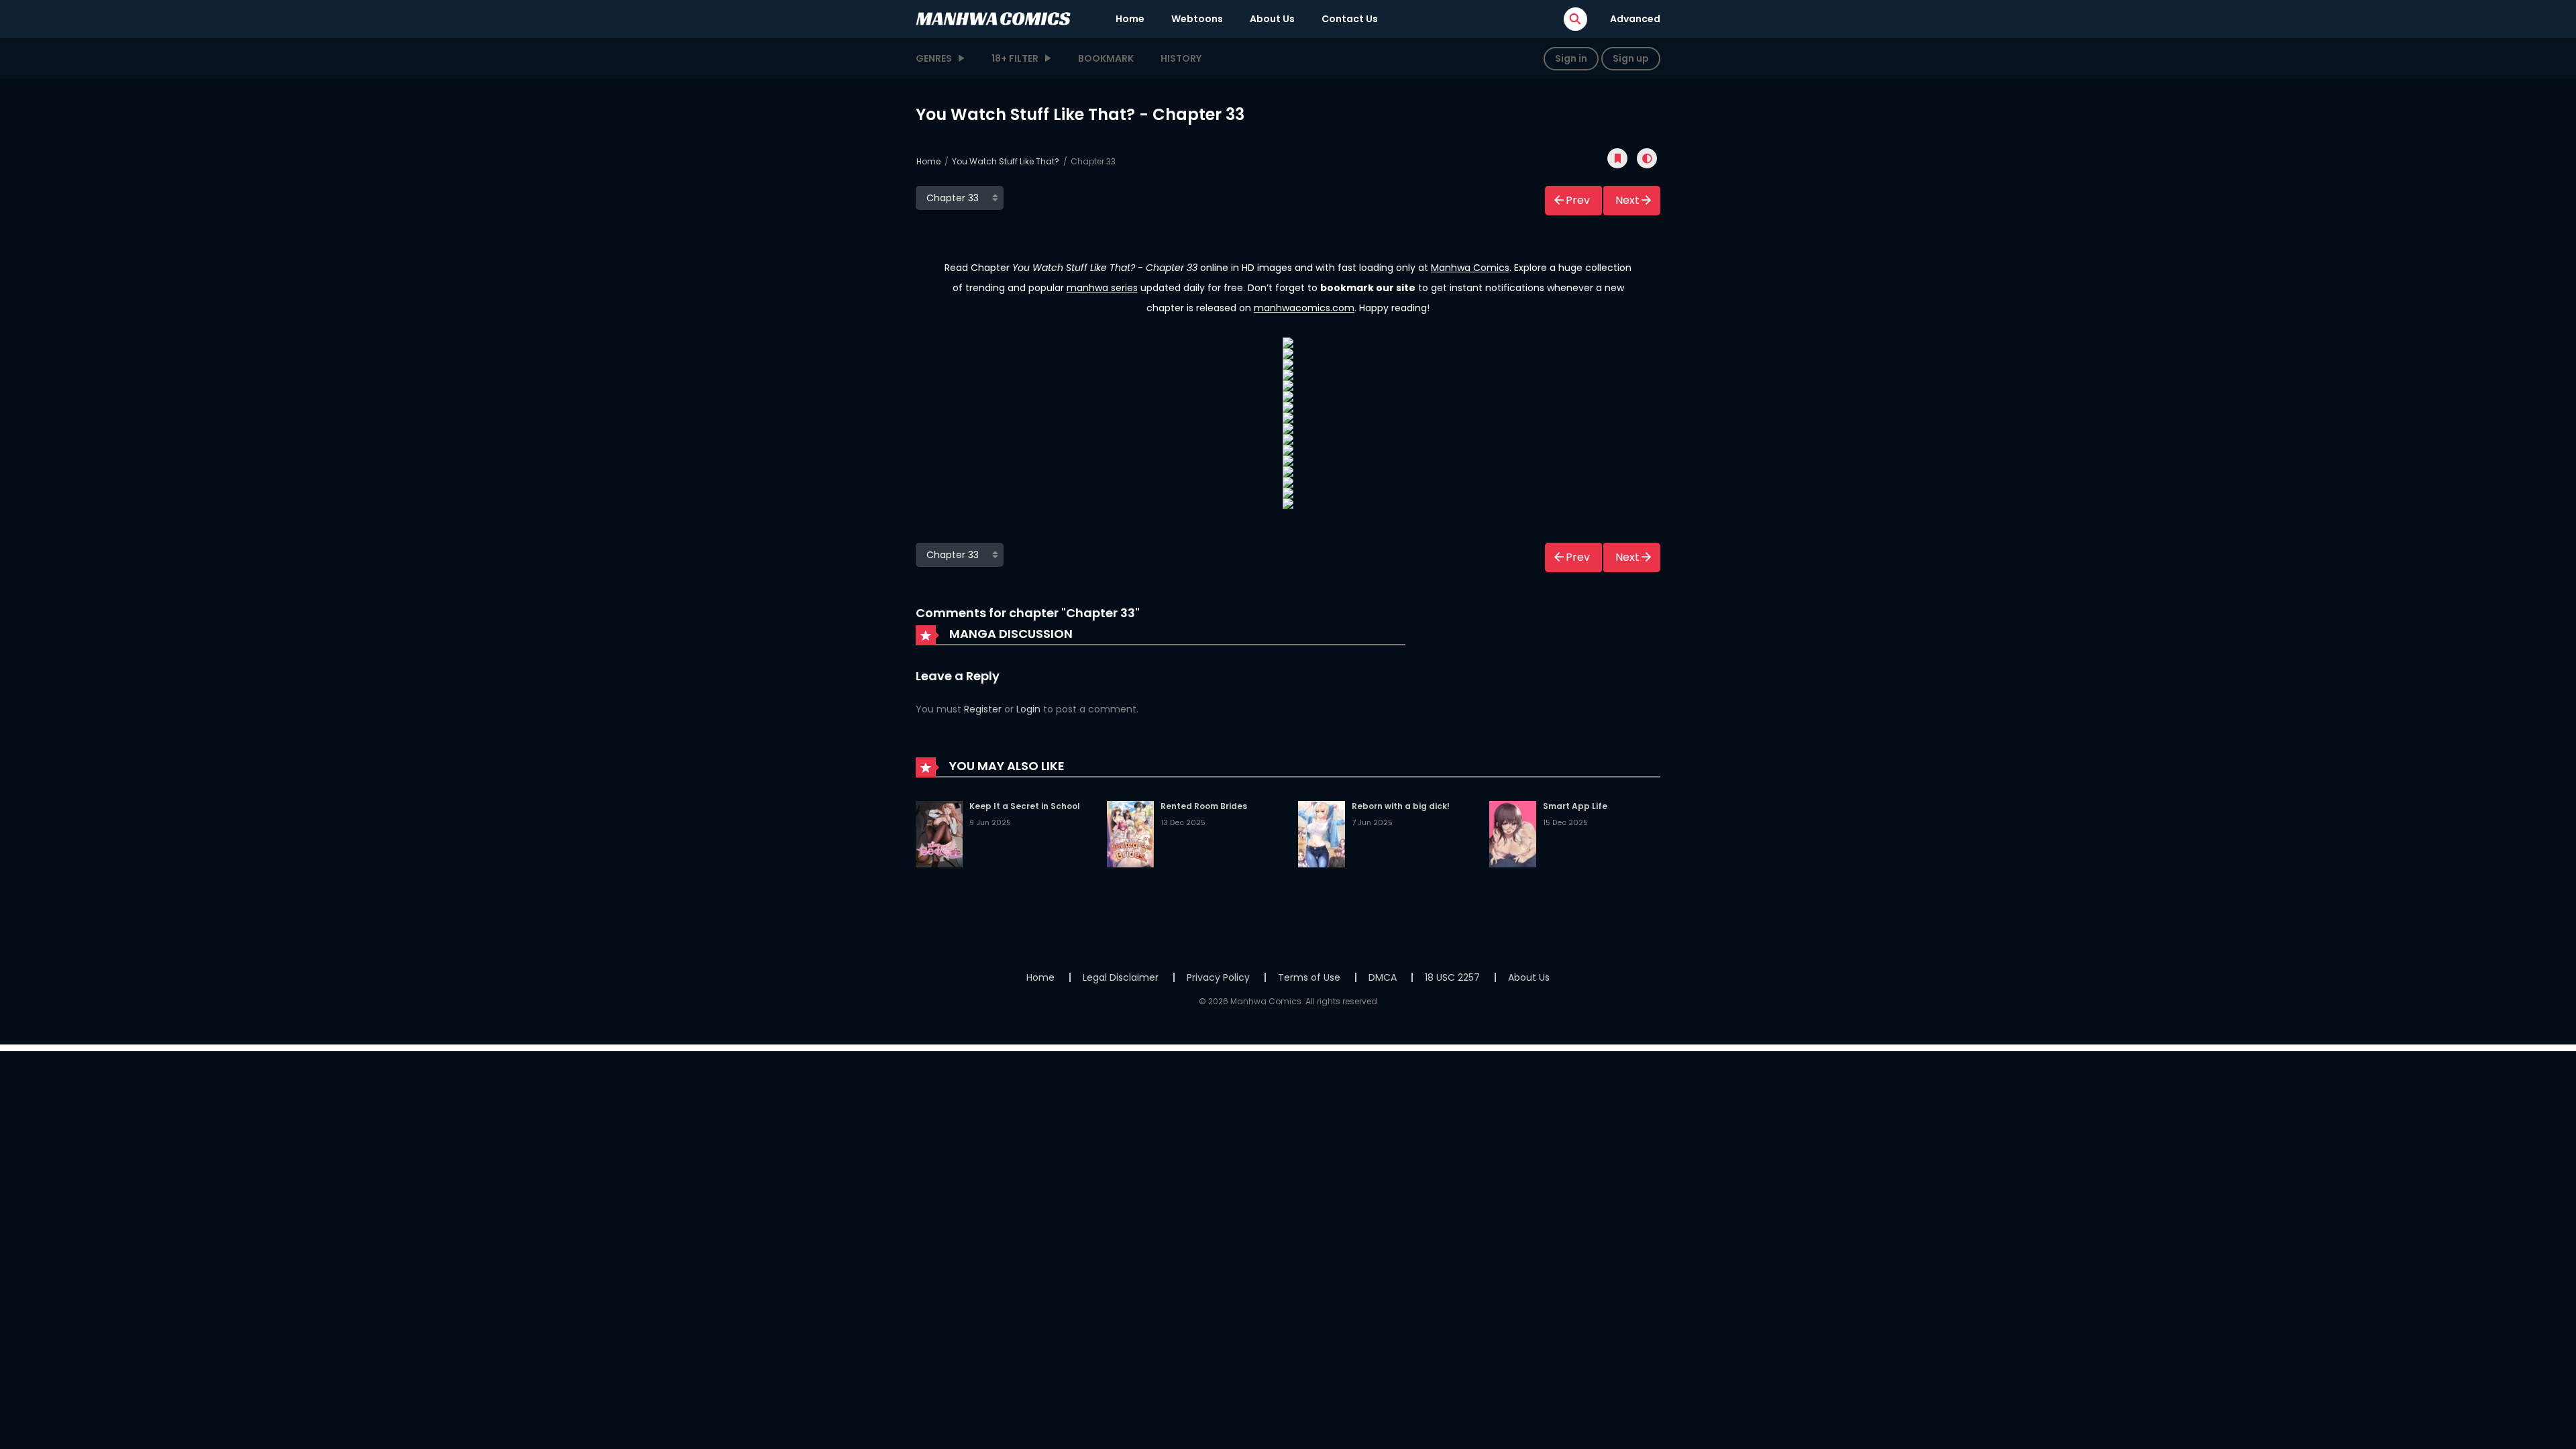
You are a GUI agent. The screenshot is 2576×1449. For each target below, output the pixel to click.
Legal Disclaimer (1121, 977)
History (1181, 58)
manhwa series (1102, 288)
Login (1028, 709)
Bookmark (1106, 58)
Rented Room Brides (1204, 806)
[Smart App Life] (1513, 833)
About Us (1272, 19)
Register (983, 709)
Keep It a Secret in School (1025, 806)
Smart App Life (1575, 806)
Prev (1578, 200)
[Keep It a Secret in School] (939, 833)
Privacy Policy (1218, 977)
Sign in (1571, 58)
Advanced (1635, 19)
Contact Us (1350, 19)
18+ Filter (1015, 58)
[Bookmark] (1617, 158)
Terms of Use (1309, 977)
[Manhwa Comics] (994, 18)
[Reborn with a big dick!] (1322, 833)
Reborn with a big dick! (1401, 806)
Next (1627, 200)
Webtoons (1197, 19)
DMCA (1383, 977)
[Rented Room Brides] (1130, 833)
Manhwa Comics (1470, 268)
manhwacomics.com (1304, 308)
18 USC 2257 (1452, 977)
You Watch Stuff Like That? (1006, 161)
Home (1130, 19)
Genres (934, 58)
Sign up (1631, 58)
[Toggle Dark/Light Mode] (1647, 158)
